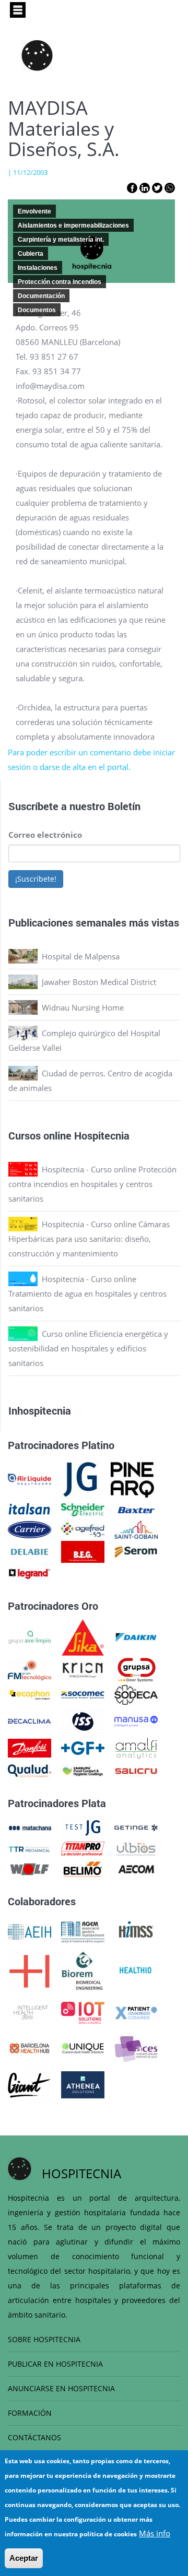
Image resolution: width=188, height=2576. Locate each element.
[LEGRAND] (30, 1573)
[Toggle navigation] (18, 10)
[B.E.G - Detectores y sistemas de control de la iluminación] (83, 1551)
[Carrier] (30, 1529)
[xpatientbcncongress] (136, 2012)
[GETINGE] (136, 1827)
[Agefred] (83, 1529)
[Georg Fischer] (83, 1747)
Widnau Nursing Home (83, 1007)
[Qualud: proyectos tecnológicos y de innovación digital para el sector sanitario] (30, 1770)
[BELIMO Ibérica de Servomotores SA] (83, 1868)
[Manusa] (136, 1720)
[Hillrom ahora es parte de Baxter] (136, 1509)
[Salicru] (136, 1770)
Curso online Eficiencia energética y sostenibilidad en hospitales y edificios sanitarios (88, 1348)
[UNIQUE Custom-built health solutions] (83, 2047)
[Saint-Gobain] (136, 1529)
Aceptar (24, 2558)
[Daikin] (136, 1636)
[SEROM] (136, 1551)
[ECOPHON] (30, 1694)
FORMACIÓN (30, 2413)
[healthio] (136, 1970)
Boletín (124, 806)
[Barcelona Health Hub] (30, 2047)
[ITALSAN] (30, 1509)
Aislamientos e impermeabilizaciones (73, 225)
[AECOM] (136, 1868)
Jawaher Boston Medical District (99, 982)
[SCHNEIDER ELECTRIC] (83, 1509)
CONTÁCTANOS (34, 2437)
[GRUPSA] (136, 1669)
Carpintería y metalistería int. (61, 240)
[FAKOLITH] (83, 1770)
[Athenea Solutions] (83, 2084)
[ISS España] (83, 1720)
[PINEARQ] (132, 1478)
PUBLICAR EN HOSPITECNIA (55, 2364)
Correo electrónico (45, 835)
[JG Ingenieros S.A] (81, 1478)
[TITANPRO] (83, 1848)
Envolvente (34, 211)
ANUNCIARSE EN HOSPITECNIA (61, 2388)
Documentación (41, 296)
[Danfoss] (30, 1747)
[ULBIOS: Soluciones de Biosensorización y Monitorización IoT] (136, 1848)
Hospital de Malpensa (81, 956)
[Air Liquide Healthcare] (30, 1478)
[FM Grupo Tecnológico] (30, 1669)
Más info (155, 2533)
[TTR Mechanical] (30, 1848)
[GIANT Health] (30, 2084)
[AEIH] (30, 1931)
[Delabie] (30, 1551)
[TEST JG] (83, 1827)
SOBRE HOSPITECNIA (44, 2339)
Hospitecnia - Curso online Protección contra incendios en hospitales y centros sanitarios (92, 1184)
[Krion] (83, 1669)
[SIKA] (83, 1636)
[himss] (136, 1931)
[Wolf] (30, 1868)
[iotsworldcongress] (83, 2012)
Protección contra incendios (60, 282)
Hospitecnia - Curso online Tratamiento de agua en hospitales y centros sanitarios (87, 1293)
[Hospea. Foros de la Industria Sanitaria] (30, 1970)
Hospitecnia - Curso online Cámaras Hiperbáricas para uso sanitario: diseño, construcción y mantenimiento (89, 1239)
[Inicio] (37, 55)
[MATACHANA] (30, 1827)
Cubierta (31, 254)
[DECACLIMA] (30, 1720)
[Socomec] (83, 1694)
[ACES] (136, 2047)
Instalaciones (38, 268)
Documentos (37, 310)
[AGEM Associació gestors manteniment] (83, 1931)
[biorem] (83, 1970)
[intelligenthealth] (30, 2012)
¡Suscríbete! (36, 879)
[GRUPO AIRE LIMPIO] (30, 1636)
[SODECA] (136, 1694)
